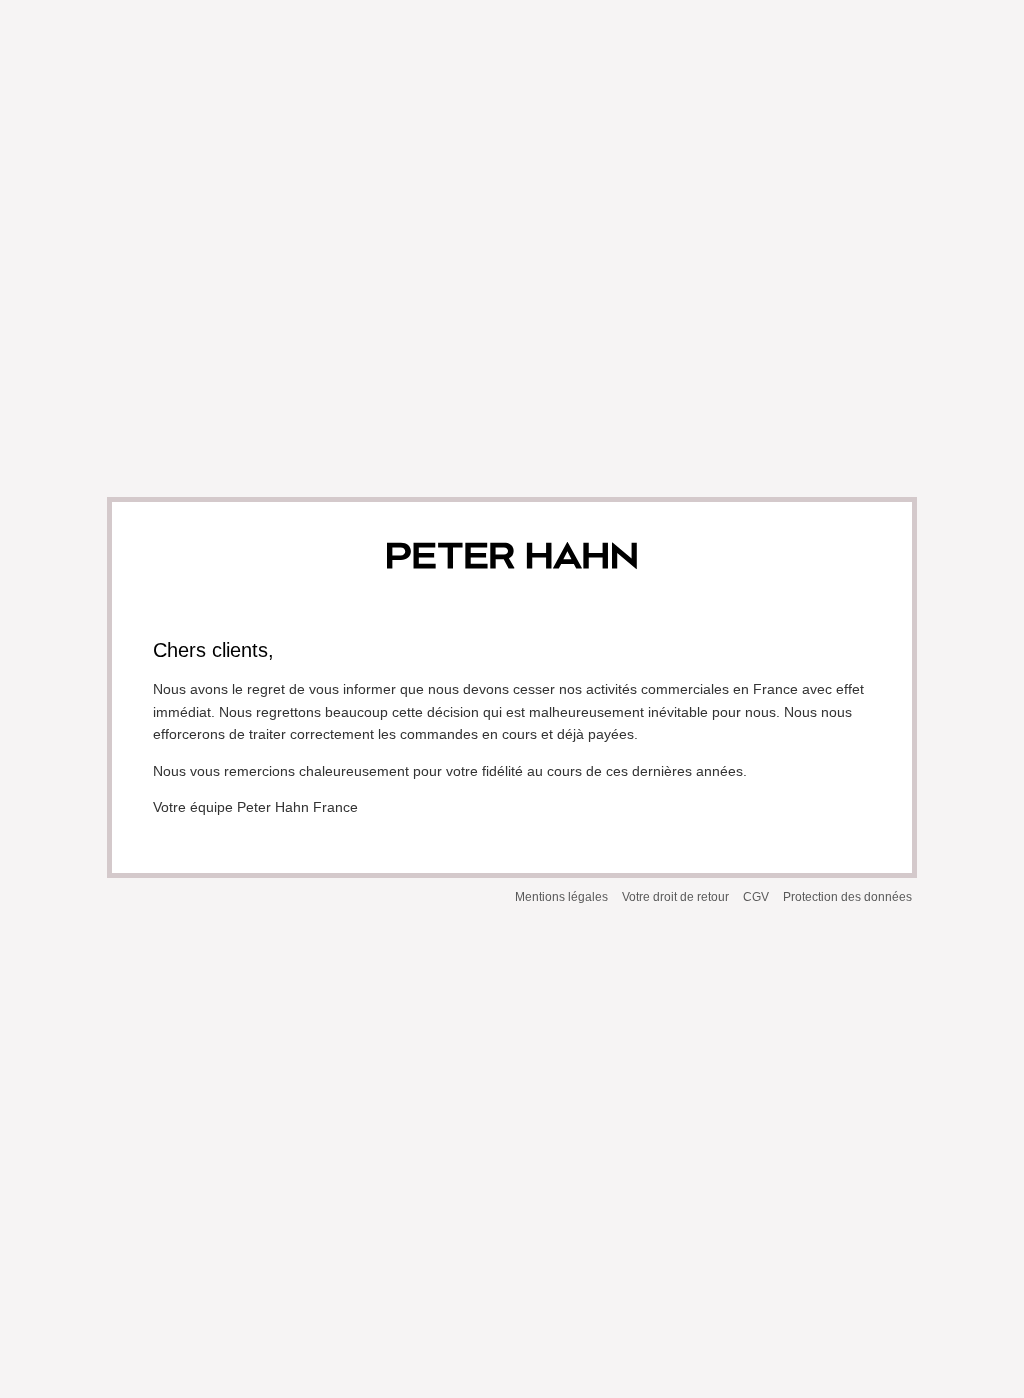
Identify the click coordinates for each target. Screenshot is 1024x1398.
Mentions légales (561, 897)
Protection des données (847, 897)
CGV (756, 897)
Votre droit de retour (675, 897)
